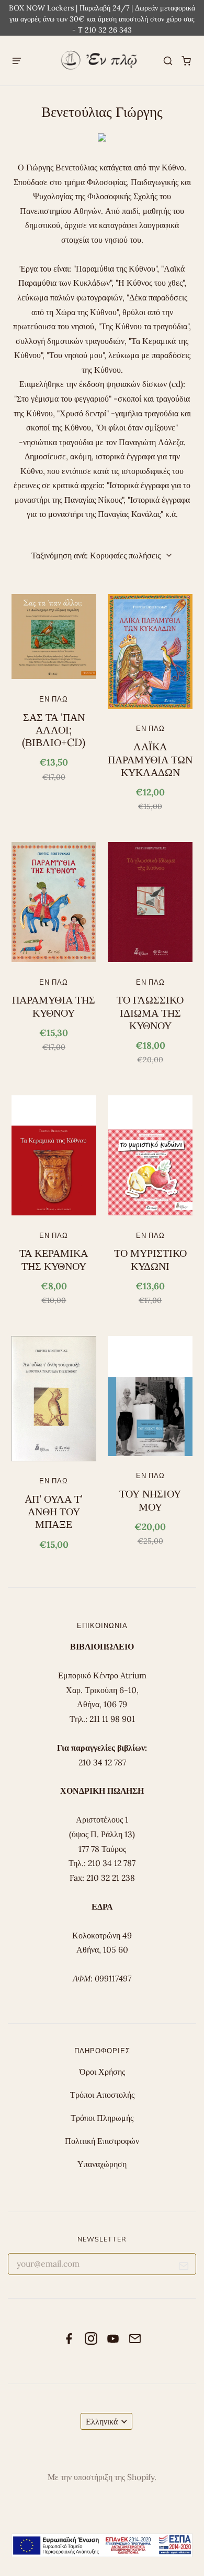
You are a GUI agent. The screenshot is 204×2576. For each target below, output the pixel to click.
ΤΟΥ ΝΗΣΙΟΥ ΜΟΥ (150, 1500)
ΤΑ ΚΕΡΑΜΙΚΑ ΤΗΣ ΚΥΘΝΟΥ (54, 1259)
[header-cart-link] (186, 61)
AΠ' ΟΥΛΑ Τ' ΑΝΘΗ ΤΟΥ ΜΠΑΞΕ (54, 1512)
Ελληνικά (102, 2421)
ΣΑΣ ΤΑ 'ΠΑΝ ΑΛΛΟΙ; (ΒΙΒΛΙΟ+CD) (54, 730)
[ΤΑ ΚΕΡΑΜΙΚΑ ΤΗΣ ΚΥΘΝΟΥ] (54, 1155)
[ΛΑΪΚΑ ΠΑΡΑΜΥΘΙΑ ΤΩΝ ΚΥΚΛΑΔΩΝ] (150, 651)
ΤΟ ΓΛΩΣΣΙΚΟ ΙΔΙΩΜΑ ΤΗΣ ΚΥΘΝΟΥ (150, 1013)
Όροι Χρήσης (102, 2072)
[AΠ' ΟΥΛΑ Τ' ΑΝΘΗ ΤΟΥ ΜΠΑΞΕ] (54, 1399)
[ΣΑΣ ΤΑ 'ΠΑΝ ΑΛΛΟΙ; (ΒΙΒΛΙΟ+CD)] (54, 637)
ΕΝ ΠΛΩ (54, 699)
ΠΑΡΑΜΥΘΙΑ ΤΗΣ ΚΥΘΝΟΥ (54, 1006)
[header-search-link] (168, 61)
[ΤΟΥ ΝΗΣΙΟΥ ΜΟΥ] (150, 1396)
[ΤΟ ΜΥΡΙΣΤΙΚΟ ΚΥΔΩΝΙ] (150, 1155)
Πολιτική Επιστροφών (102, 2141)
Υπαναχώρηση (102, 2164)
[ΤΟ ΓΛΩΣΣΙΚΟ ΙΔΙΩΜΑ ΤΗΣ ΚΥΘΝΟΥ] (150, 902)
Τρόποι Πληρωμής (102, 2118)
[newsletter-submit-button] (184, 2268)
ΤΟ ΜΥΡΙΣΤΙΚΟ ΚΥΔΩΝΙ (150, 1259)
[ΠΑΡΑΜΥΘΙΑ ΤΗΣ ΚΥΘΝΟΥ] (54, 902)
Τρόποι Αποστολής (102, 2095)
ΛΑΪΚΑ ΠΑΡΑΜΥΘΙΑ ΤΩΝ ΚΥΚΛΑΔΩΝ (150, 759)
